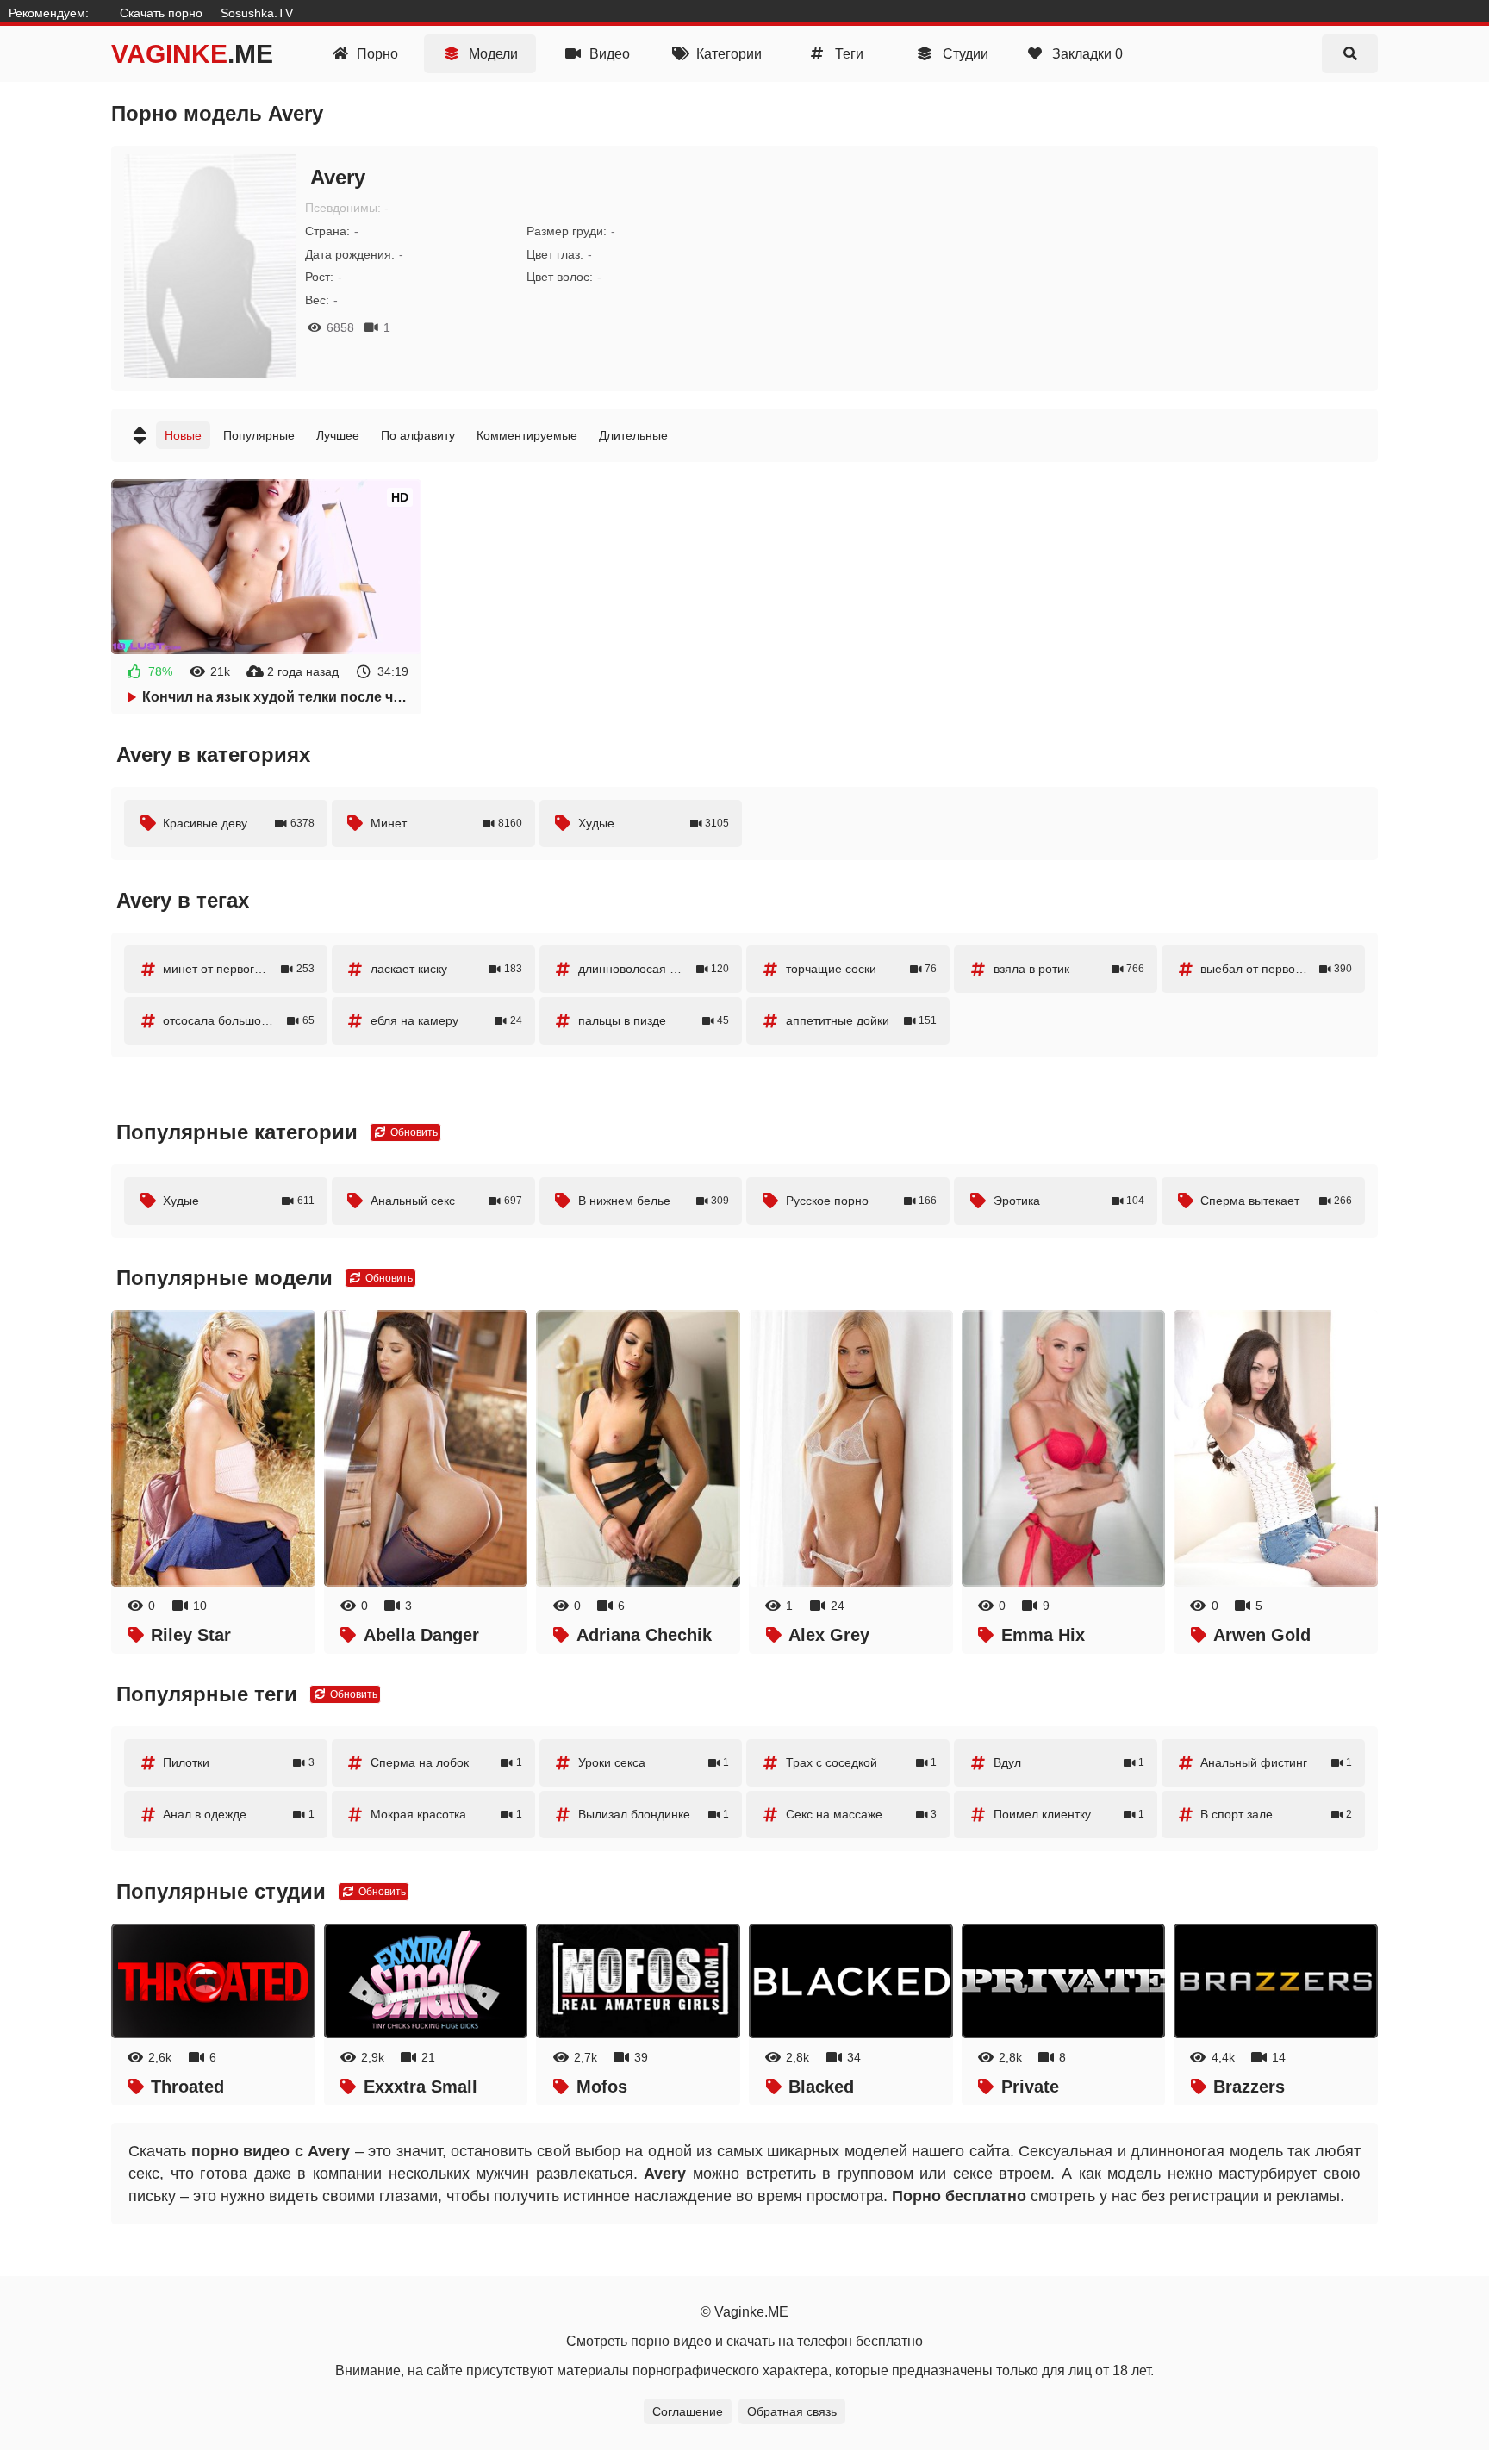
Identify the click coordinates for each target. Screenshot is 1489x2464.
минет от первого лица (239, 969)
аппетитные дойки (862, 1020)
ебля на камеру (446, 1020)
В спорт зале (1276, 1814)
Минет (446, 823)
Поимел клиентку (1069, 1814)
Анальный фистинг (1276, 1762)
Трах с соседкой (862, 1762)
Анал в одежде (239, 1814)
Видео (608, 54)
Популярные (259, 435)
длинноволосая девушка (654, 969)
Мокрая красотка (446, 1814)
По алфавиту (418, 435)
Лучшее (338, 435)
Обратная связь (792, 2411)
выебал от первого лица (1276, 969)
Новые (183, 435)
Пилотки (239, 1762)
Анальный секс (446, 1201)
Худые (654, 823)
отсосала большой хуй (239, 1020)
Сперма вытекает (1276, 1201)
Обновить (413, 1132)
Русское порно (862, 1201)
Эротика (1069, 1201)
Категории (727, 54)
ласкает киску (446, 969)
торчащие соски (862, 969)
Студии (964, 54)
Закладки (1086, 54)
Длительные (633, 435)
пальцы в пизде (654, 1020)
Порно (376, 54)
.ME (192, 54)
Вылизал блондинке (654, 1814)
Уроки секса (654, 1762)
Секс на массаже (862, 1814)
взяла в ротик (1069, 969)
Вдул (1069, 1762)
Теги (847, 54)
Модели (492, 54)
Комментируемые (527, 435)
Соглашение (688, 2411)
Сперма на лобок (446, 1762)
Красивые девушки (239, 823)
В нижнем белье (654, 1201)
